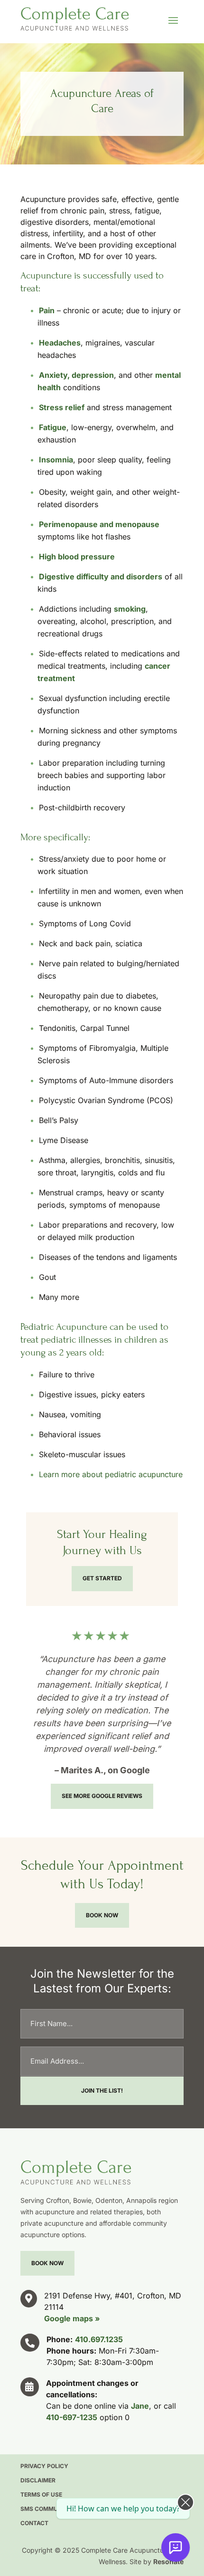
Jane (140, 2406)
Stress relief (62, 407)
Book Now (102, 1915)
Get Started (102, 1578)
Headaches (60, 343)
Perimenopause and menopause (99, 524)
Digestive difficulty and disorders (101, 577)
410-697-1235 (72, 2417)
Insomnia (56, 460)
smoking (130, 609)
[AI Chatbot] (176, 2547)
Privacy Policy (44, 2466)
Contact (34, 2523)
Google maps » (72, 2318)
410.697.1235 (99, 2339)
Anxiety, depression (76, 375)
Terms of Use (41, 2495)
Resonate (168, 2562)
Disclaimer (38, 2480)
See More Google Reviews (102, 1796)
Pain (47, 310)
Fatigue (53, 427)
